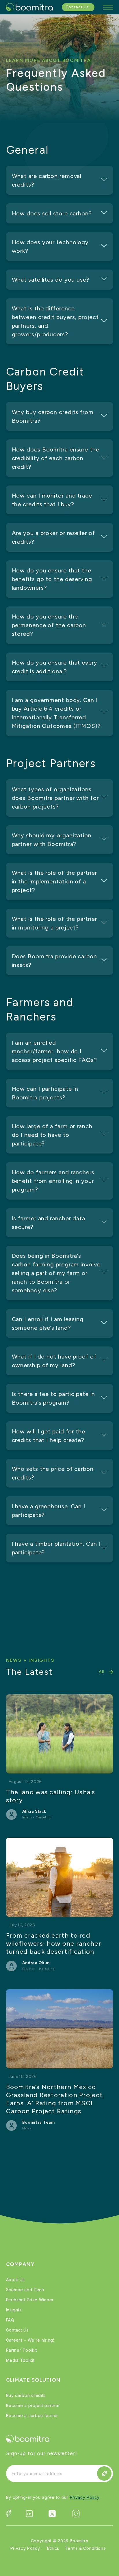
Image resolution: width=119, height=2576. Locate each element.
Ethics (53, 2548)
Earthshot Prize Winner (30, 2300)
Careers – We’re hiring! (30, 2340)
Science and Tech (25, 2290)
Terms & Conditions (85, 2548)
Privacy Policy (85, 2497)
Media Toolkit (20, 2360)
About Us (16, 2280)
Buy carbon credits (26, 2395)
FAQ (10, 2320)
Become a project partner (33, 2405)
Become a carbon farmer (32, 2415)
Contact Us (17, 2330)
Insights (14, 2310)
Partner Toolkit (22, 2350)
